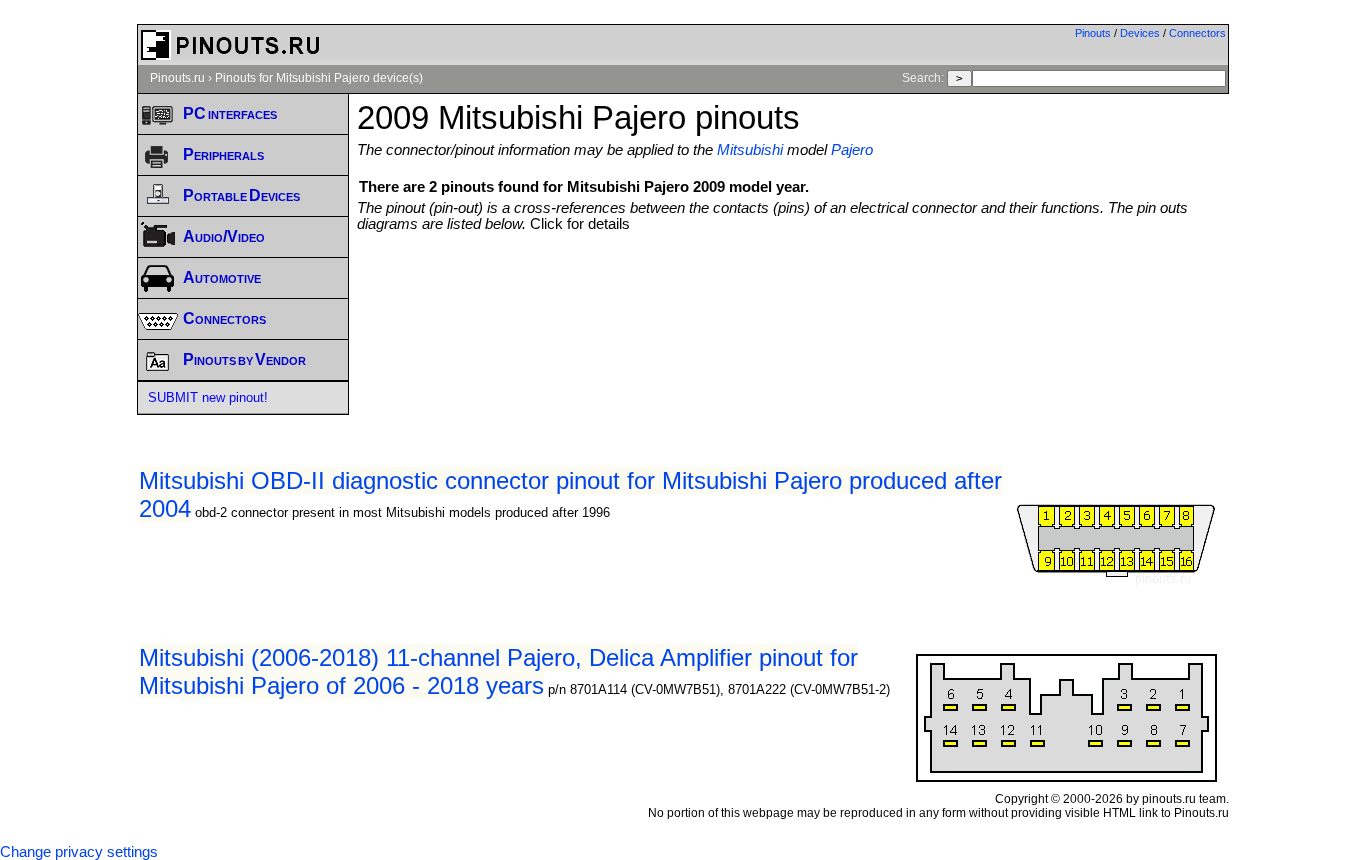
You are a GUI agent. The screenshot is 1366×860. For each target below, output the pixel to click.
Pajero (852, 150)
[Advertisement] (793, 287)
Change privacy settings (79, 852)
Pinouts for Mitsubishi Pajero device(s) (319, 78)
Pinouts (1093, 33)
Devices (1140, 33)
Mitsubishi (750, 150)
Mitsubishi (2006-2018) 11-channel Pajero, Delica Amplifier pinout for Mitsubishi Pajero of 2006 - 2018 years (498, 671)
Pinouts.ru (177, 78)
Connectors (1197, 33)
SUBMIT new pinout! (208, 397)
